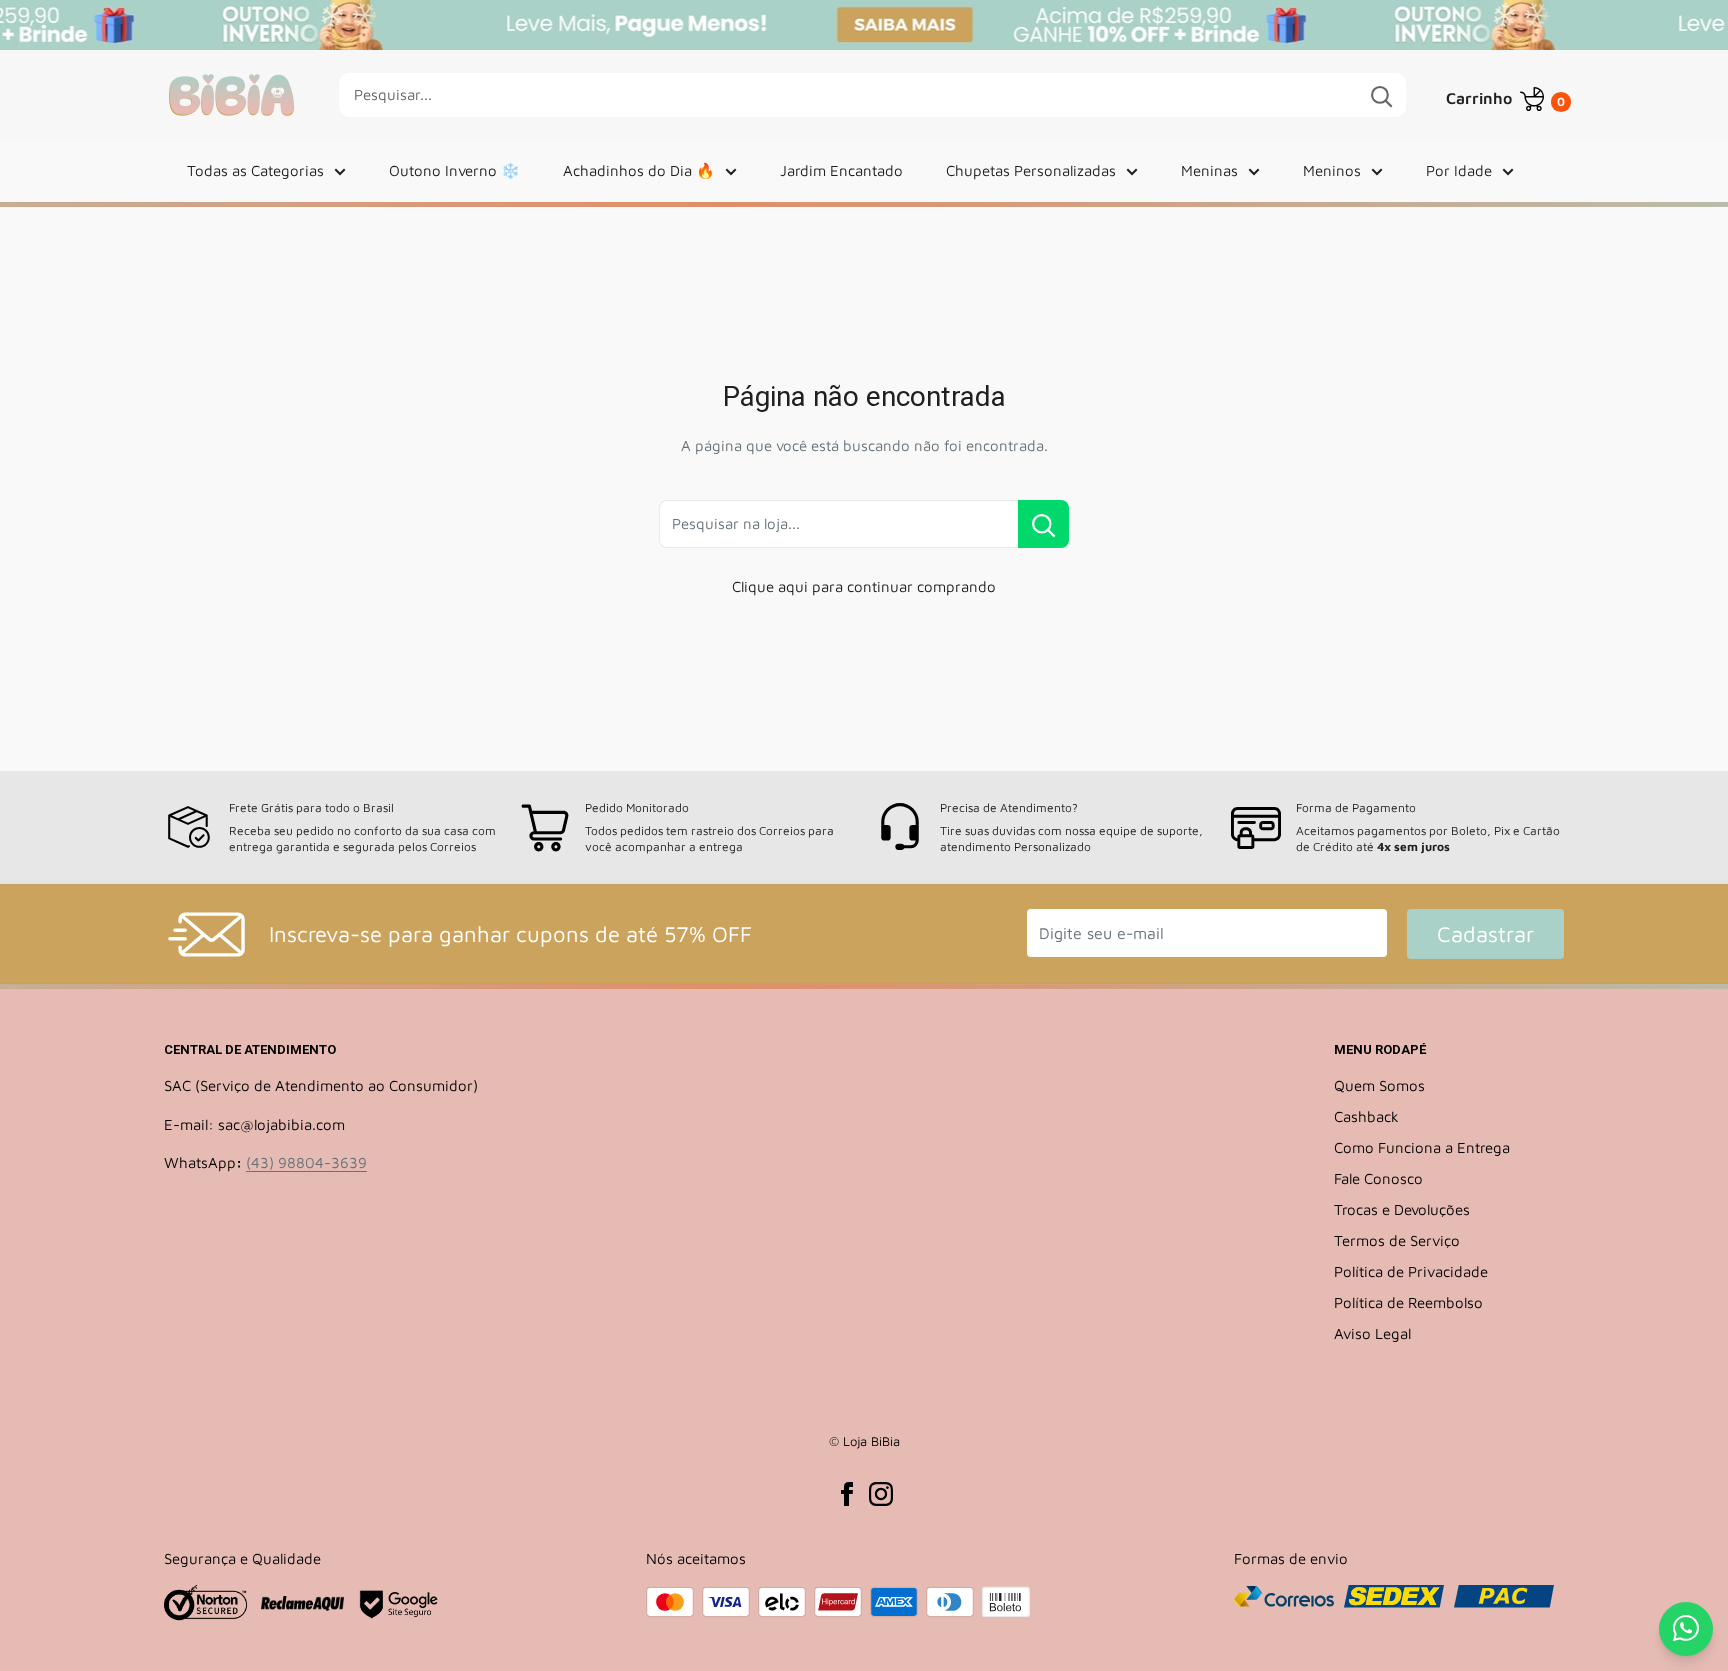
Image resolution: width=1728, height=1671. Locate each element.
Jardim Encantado (841, 170)
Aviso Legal (1372, 1333)
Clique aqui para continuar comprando (864, 586)
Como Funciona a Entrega (1422, 1147)
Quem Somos (1379, 1085)
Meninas (1209, 170)
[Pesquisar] (1381, 95)
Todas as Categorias (255, 170)
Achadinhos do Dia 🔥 (639, 170)
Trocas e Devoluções (1402, 1209)
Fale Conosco (1378, 1178)
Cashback (1366, 1116)
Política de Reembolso (1408, 1302)
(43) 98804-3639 (306, 1162)
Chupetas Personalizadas (1031, 170)
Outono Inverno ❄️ (454, 170)
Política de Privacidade (1411, 1271)
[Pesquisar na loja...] (1043, 524)
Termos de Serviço (1397, 1240)
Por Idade (1459, 170)
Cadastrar (1485, 934)
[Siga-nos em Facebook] (847, 1494)
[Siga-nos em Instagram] (881, 1494)
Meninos (1332, 170)
